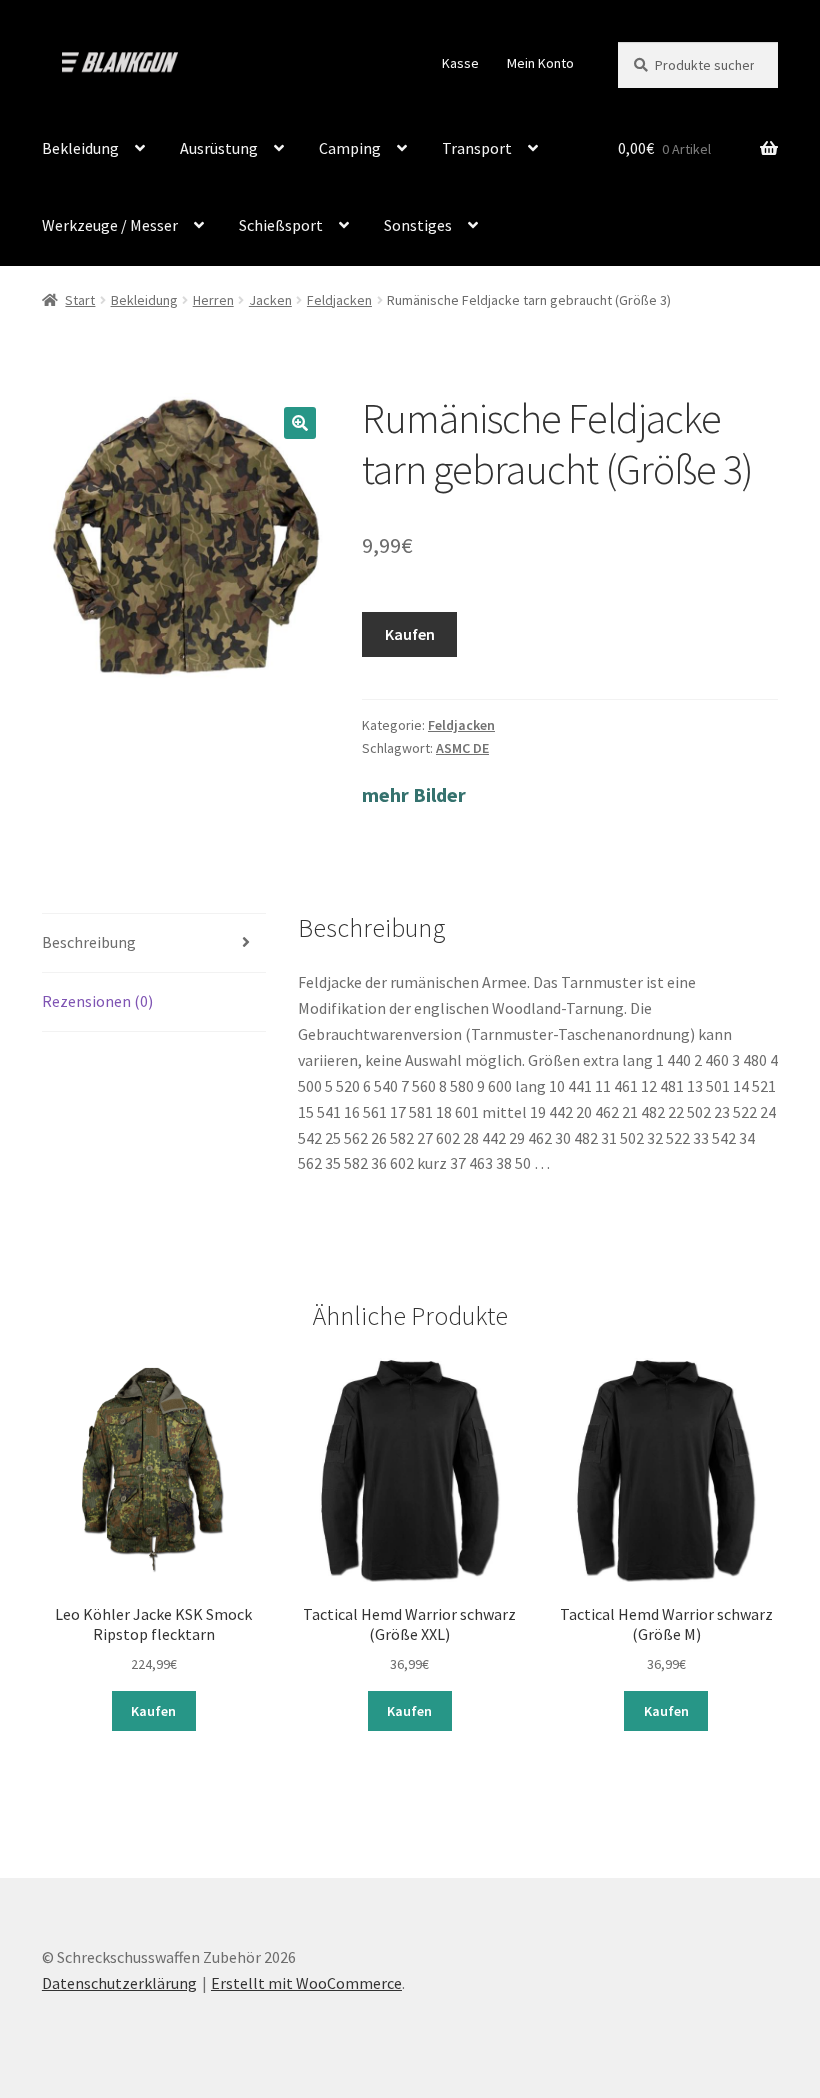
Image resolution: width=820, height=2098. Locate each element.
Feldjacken (339, 300)
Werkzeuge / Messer (110, 225)
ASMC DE (462, 748)
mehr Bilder (414, 794)
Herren (213, 300)
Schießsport (281, 225)
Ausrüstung (219, 148)
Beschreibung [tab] (89, 942)
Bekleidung (80, 148)
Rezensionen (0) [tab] (97, 1001)
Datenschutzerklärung (119, 1983)
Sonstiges (418, 225)
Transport (477, 148)
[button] (300, 423)
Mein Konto (540, 63)
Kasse (460, 63)
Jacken (270, 300)
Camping (350, 148)
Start (80, 300)
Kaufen (410, 634)
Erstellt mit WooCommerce (306, 1983)
